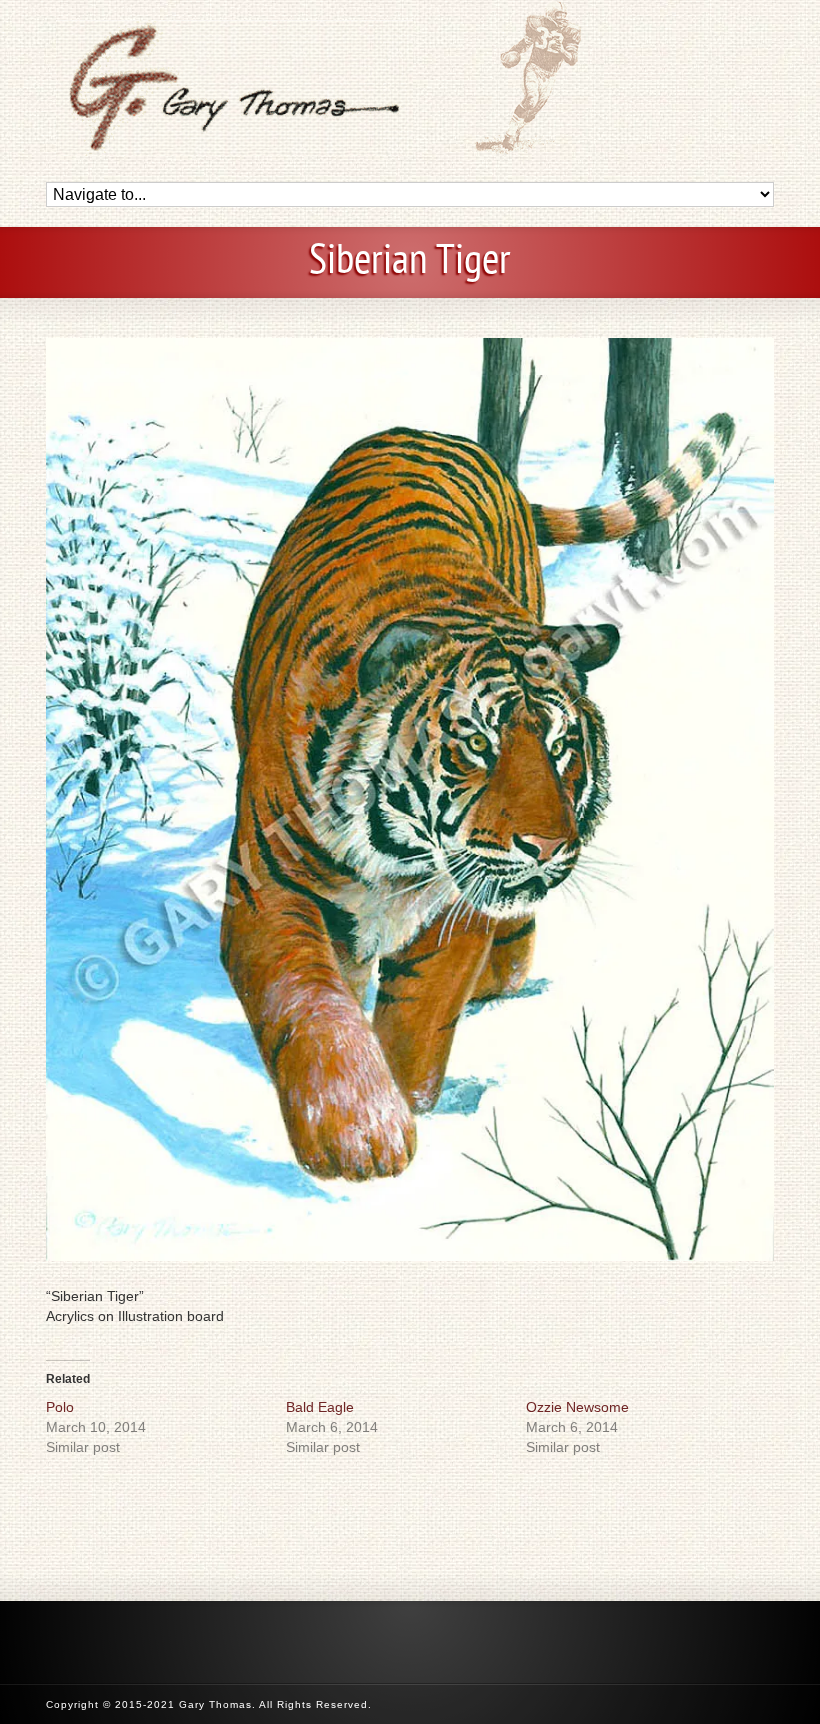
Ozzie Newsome (577, 1407)
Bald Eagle (320, 1407)
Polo (60, 1407)
